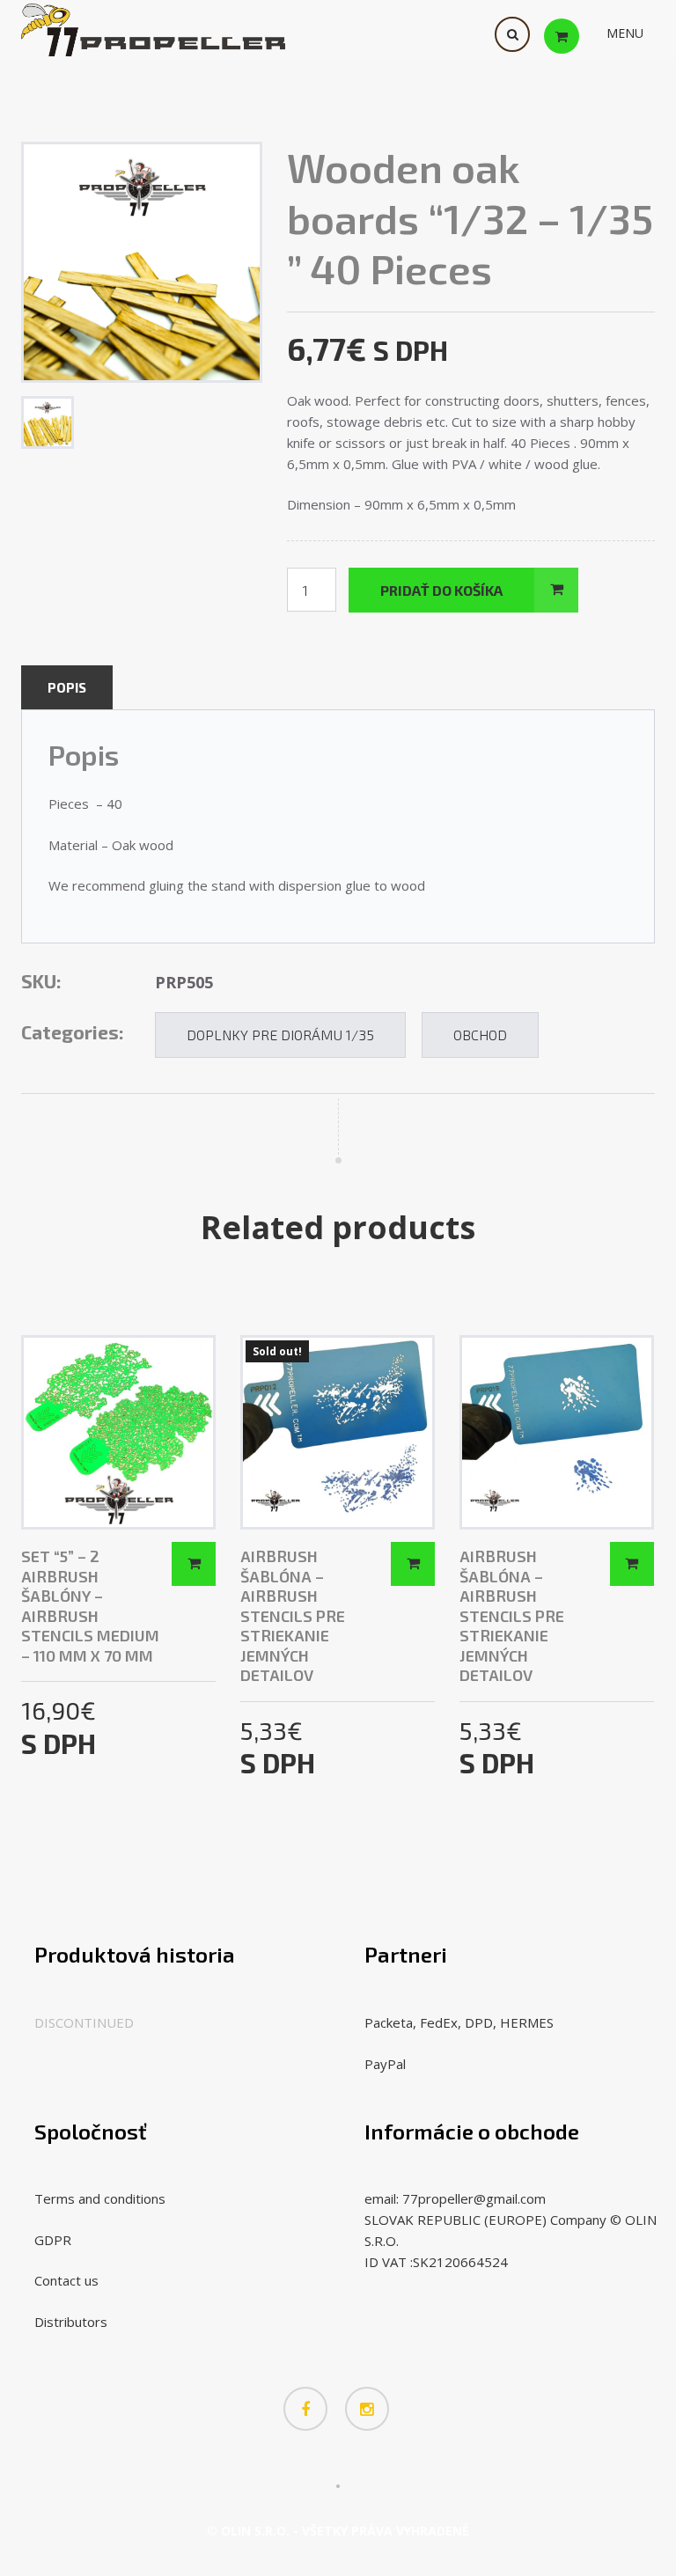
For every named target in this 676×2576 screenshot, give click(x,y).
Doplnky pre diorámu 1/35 (280, 1035)
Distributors (71, 2322)
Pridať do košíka (441, 590)
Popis (67, 687)
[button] (625, 33)
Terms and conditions (100, 2198)
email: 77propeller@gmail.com (455, 2198)
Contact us (66, 2280)
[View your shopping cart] (579, 35)
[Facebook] (305, 2409)
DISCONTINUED (84, 2022)
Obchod (480, 1035)
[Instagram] (367, 2409)
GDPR (53, 2240)
